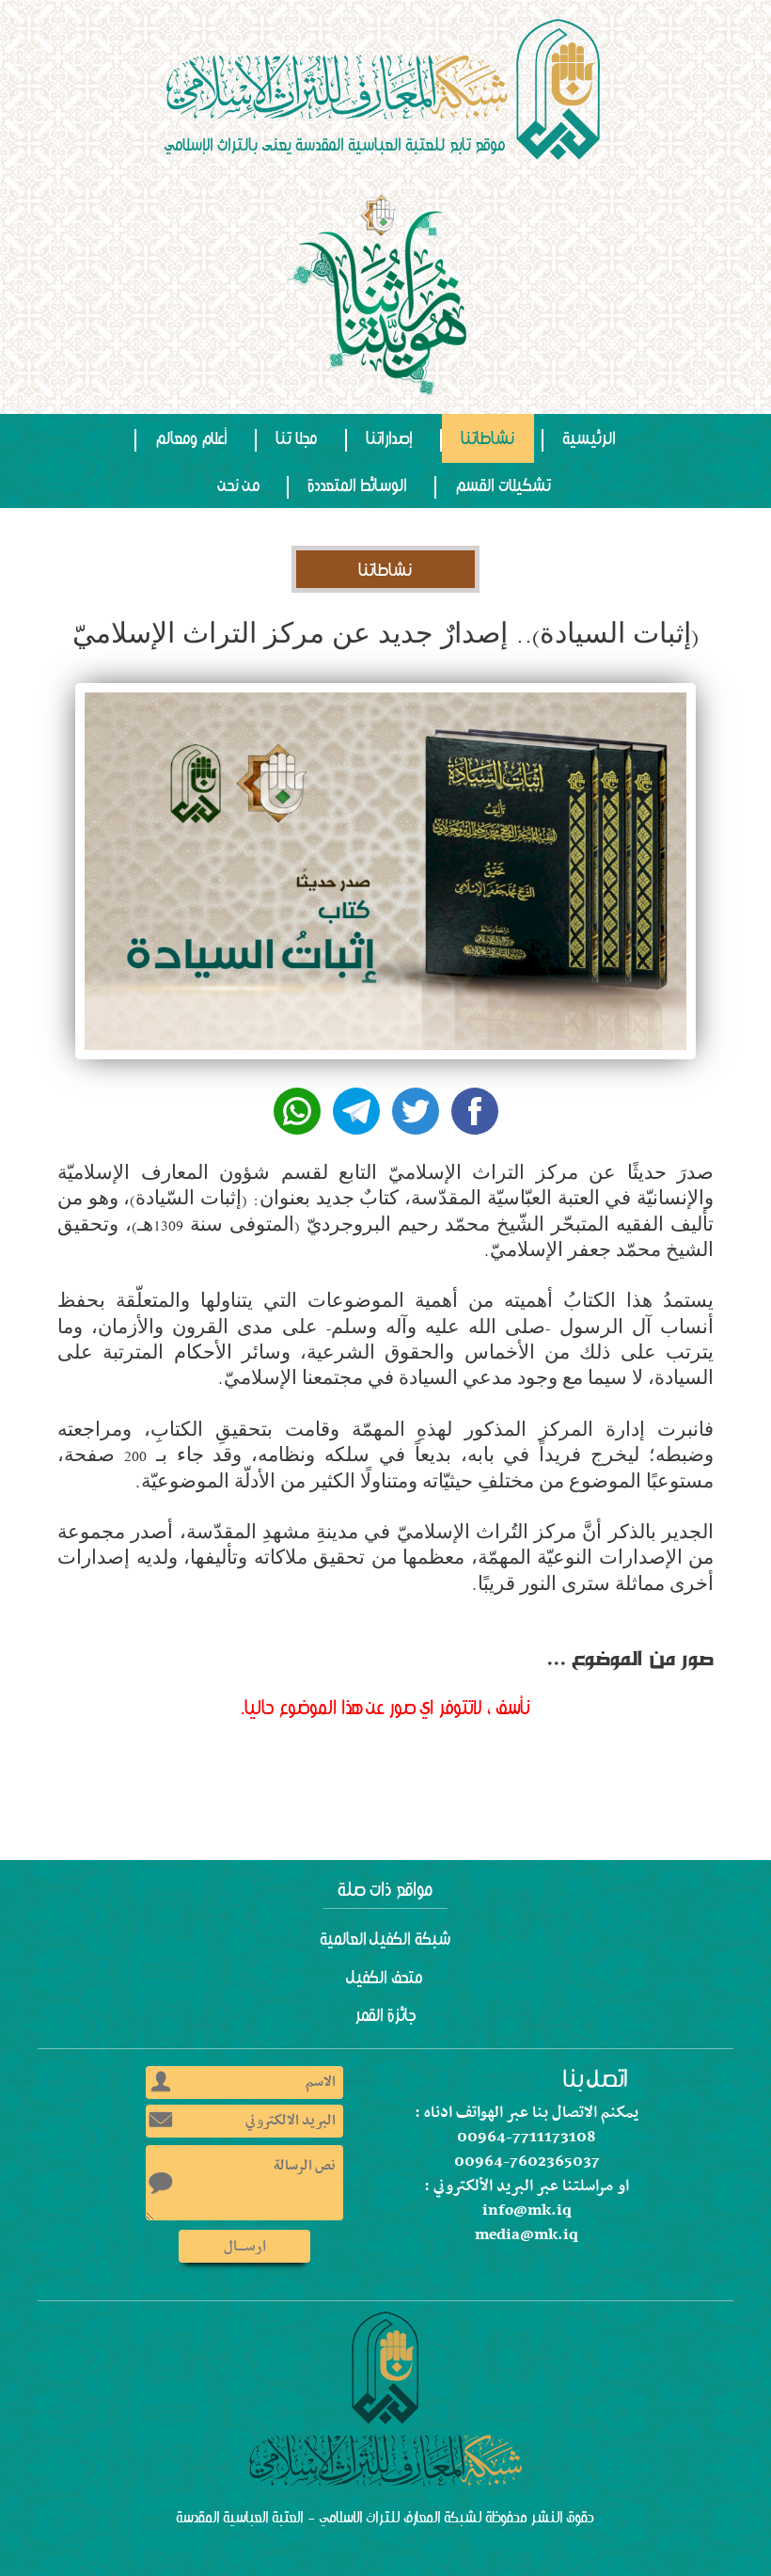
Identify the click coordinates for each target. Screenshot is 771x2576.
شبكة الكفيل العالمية (386, 1939)
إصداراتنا (390, 438)
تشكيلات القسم (504, 485)
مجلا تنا (297, 438)
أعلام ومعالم (192, 438)
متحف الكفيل (385, 1978)
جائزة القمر (386, 2015)
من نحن (240, 485)
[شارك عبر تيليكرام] (356, 1111)
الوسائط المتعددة (358, 485)
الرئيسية (590, 438)
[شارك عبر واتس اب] (297, 1111)
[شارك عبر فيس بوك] (475, 1111)
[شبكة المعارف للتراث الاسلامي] (385, 89)
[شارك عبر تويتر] (416, 1111)
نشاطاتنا (488, 438)
